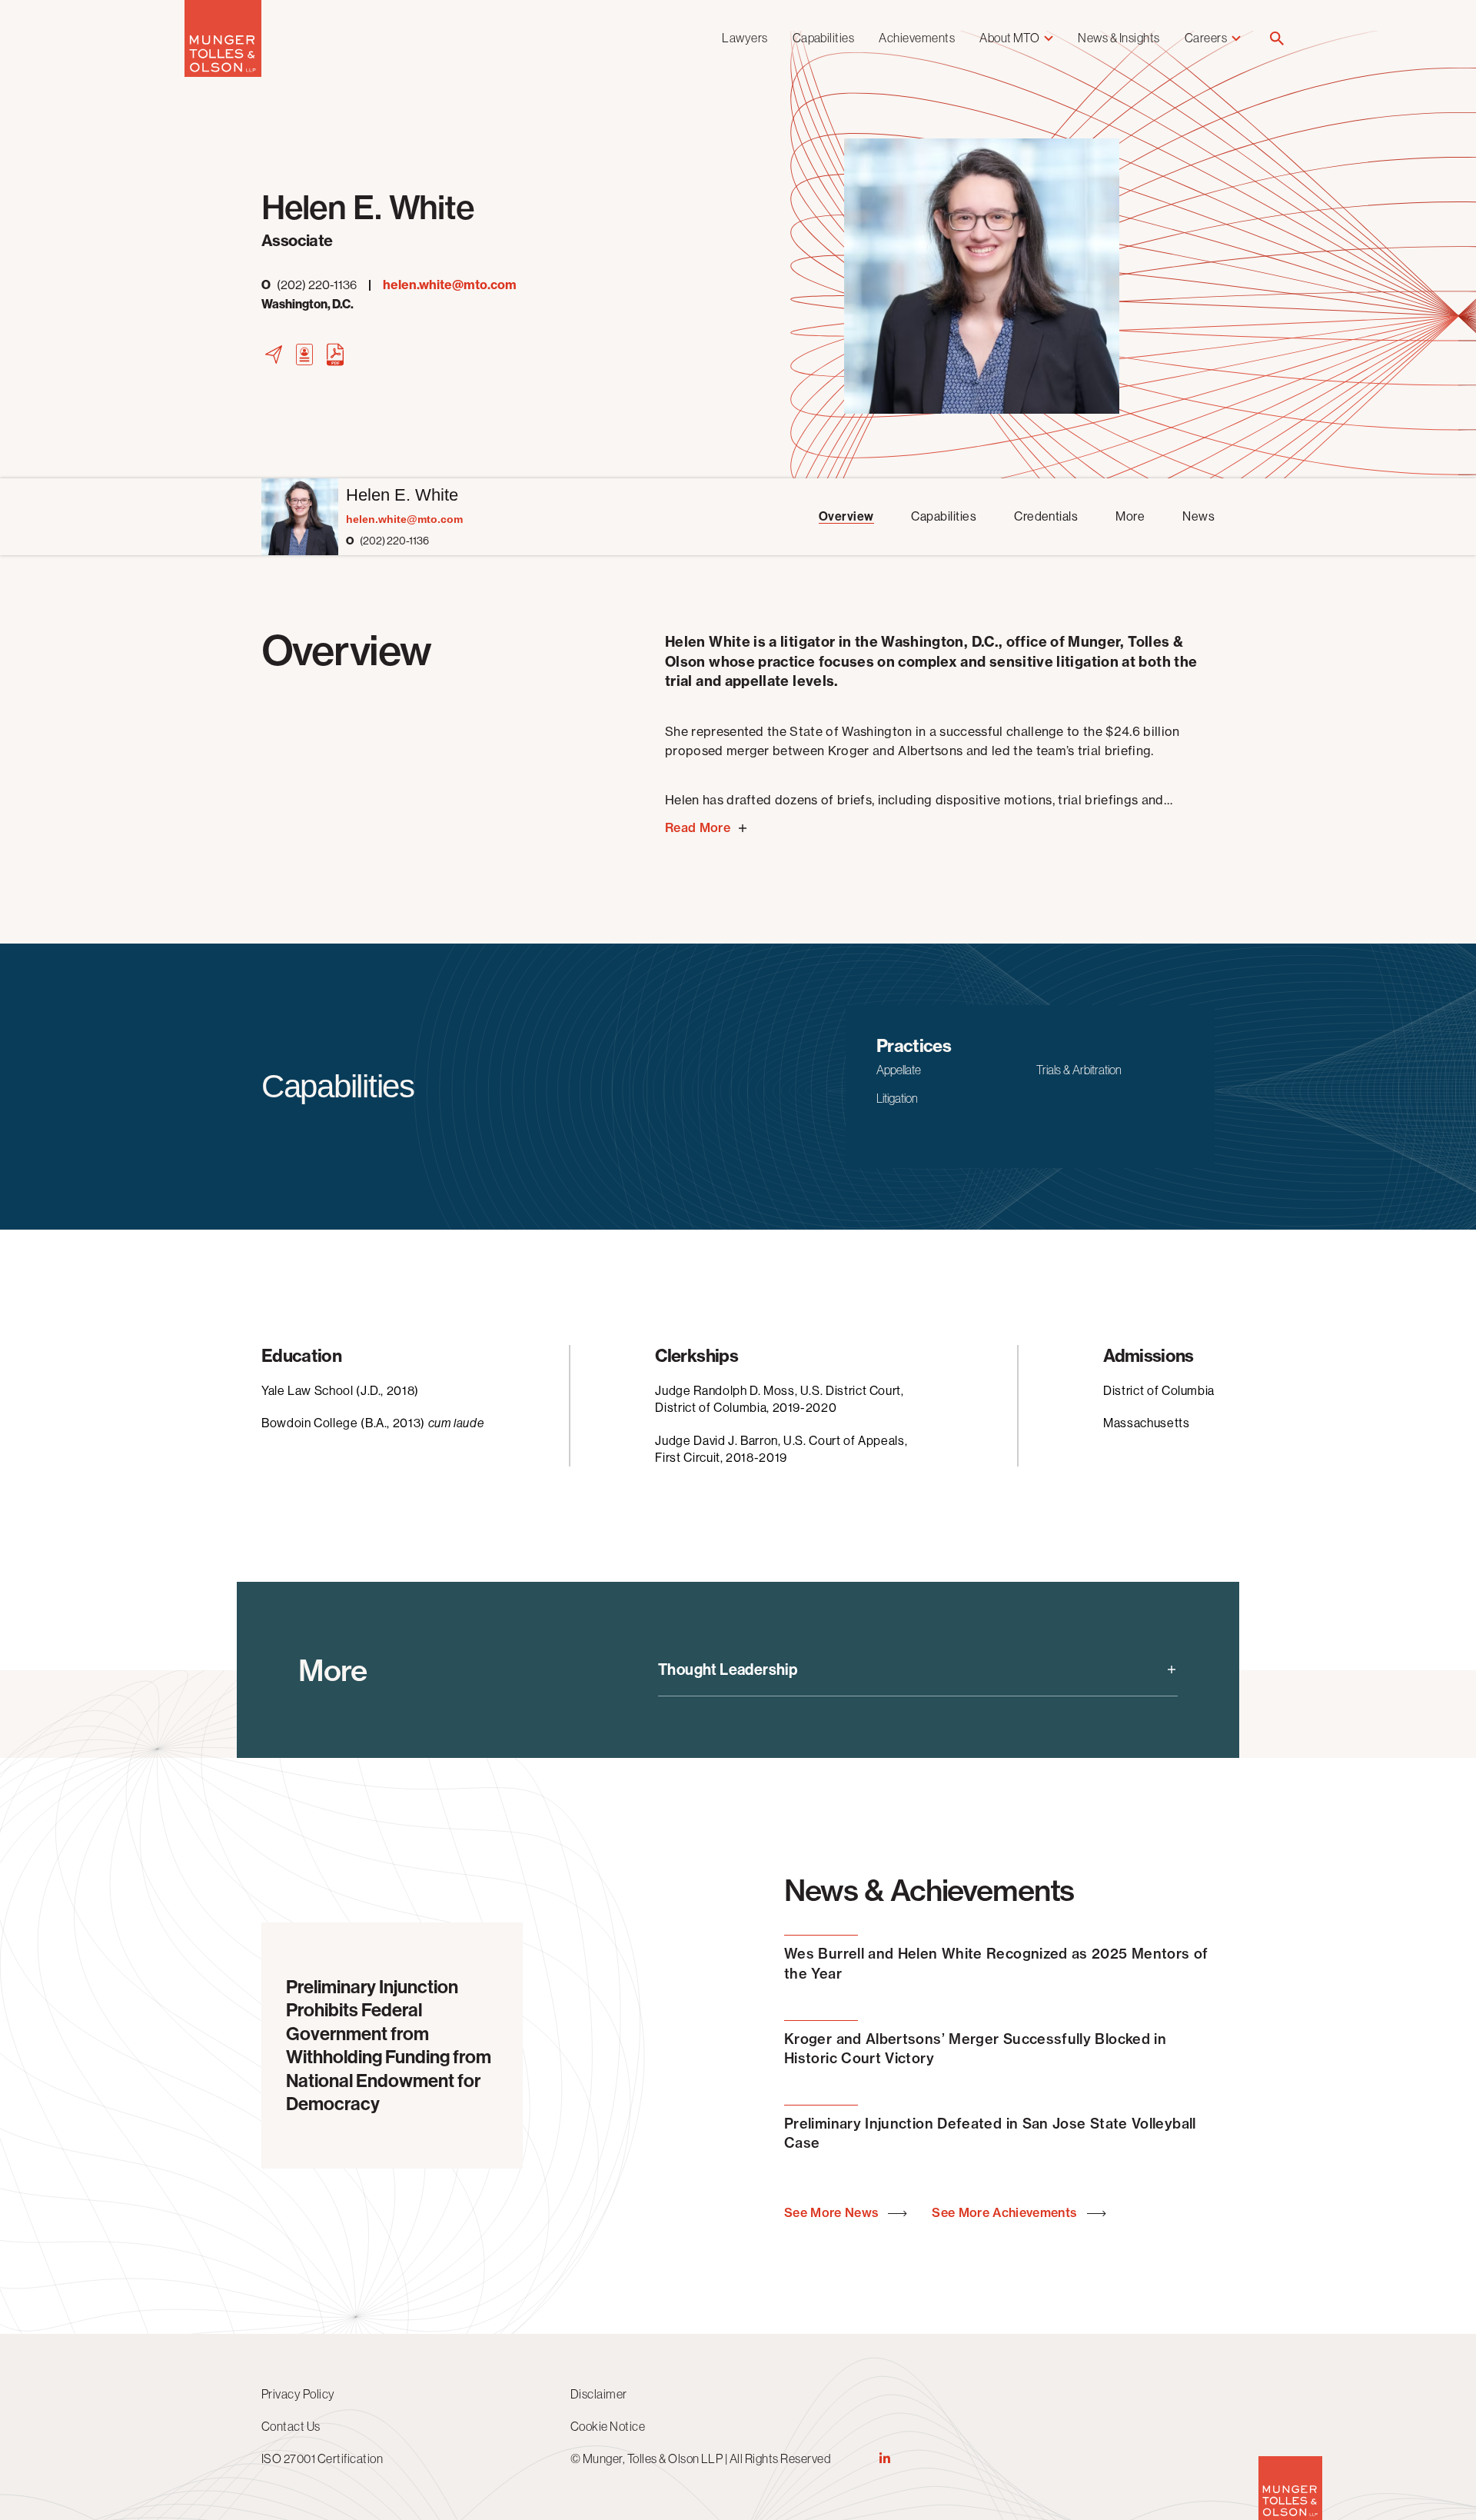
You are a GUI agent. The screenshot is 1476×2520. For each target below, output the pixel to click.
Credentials (1046, 516)
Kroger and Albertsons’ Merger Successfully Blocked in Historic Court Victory (975, 2049)
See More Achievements (1006, 2213)
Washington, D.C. (307, 304)
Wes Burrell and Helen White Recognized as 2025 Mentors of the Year (996, 1963)
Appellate (899, 1070)
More (1130, 516)
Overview (846, 516)
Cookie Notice (608, 2426)
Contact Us (291, 2426)
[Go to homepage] (223, 73)
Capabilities (824, 38)
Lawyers (745, 38)
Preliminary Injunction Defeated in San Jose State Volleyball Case (990, 2133)
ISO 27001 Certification (322, 2458)
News (1198, 516)
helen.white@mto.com (450, 285)
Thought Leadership (728, 1669)
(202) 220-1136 (309, 285)
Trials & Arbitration (1079, 1070)
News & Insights (1119, 38)
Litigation (897, 1098)
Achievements (917, 38)
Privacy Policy (298, 2394)
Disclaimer (599, 2394)
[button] (1277, 40)
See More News (833, 2213)
